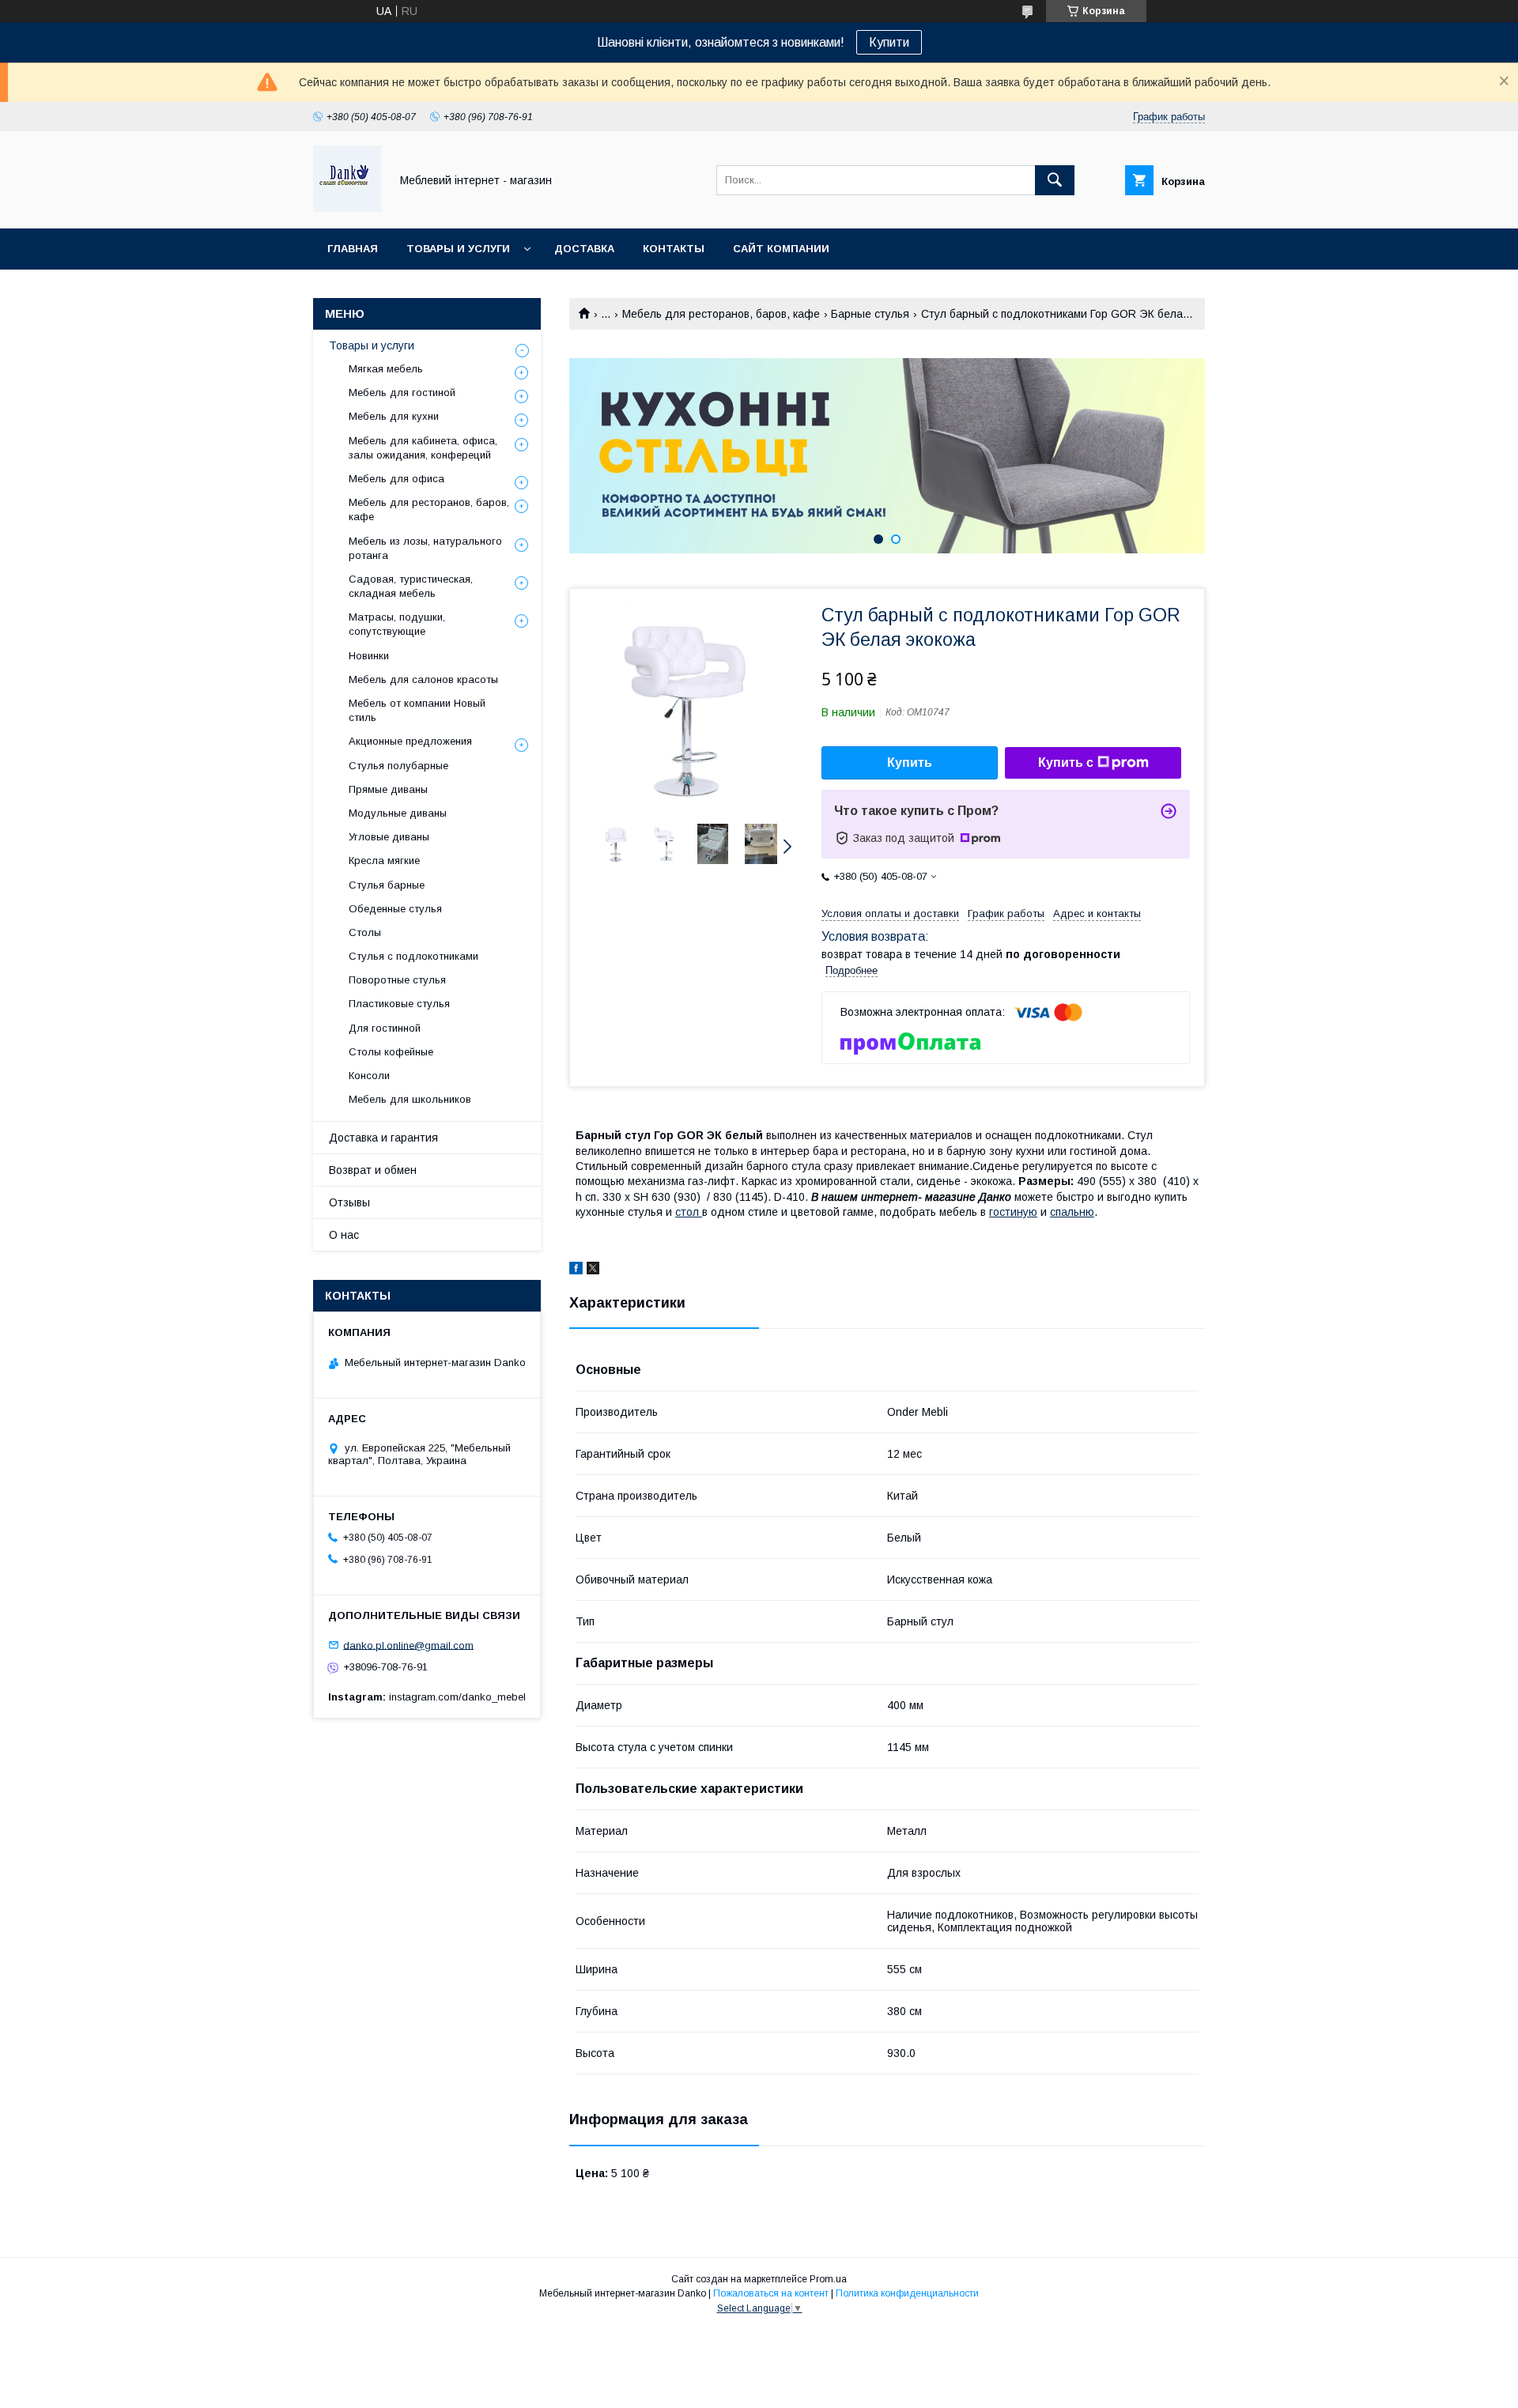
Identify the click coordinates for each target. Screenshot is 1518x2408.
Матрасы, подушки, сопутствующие (397, 624)
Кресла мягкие (384, 861)
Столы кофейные (391, 1052)
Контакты (674, 249)
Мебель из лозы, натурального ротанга (425, 548)
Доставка (584, 249)
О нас (344, 1235)
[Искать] (1055, 180)
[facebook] (576, 1270)
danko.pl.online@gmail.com (408, 1645)
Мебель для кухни (394, 416)
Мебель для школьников (410, 1099)
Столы (365, 932)
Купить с (1066, 762)
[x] (593, 1270)
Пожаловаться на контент (771, 2293)
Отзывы (349, 1202)
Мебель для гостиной (402, 393)
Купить (910, 762)
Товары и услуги (458, 249)
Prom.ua (828, 2279)
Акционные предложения (410, 741)
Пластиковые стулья (399, 1004)
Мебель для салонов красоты (423, 679)
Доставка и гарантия (383, 1138)
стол (689, 1212)
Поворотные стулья (397, 980)
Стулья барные (387, 885)
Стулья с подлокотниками (413, 956)
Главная (353, 249)
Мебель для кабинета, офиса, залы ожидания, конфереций (423, 448)
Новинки (369, 656)
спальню (1072, 1212)
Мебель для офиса (396, 479)
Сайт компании (781, 249)
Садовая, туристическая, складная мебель (411, 586)
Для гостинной (385, 1028)
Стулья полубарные (398, 766)
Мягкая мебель (386, 369)
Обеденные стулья (395, 909)
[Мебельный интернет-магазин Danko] (347, 208)
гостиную (1013, 1212)
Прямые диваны (388, 789)
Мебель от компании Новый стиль (417, 710)
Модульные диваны (398, 813)
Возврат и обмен (373, 1170)
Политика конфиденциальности (907, 2293)
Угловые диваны (389, 837)
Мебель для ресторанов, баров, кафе (721, 314)
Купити (889, 42)
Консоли (369, 1076)
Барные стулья (870, 314)
